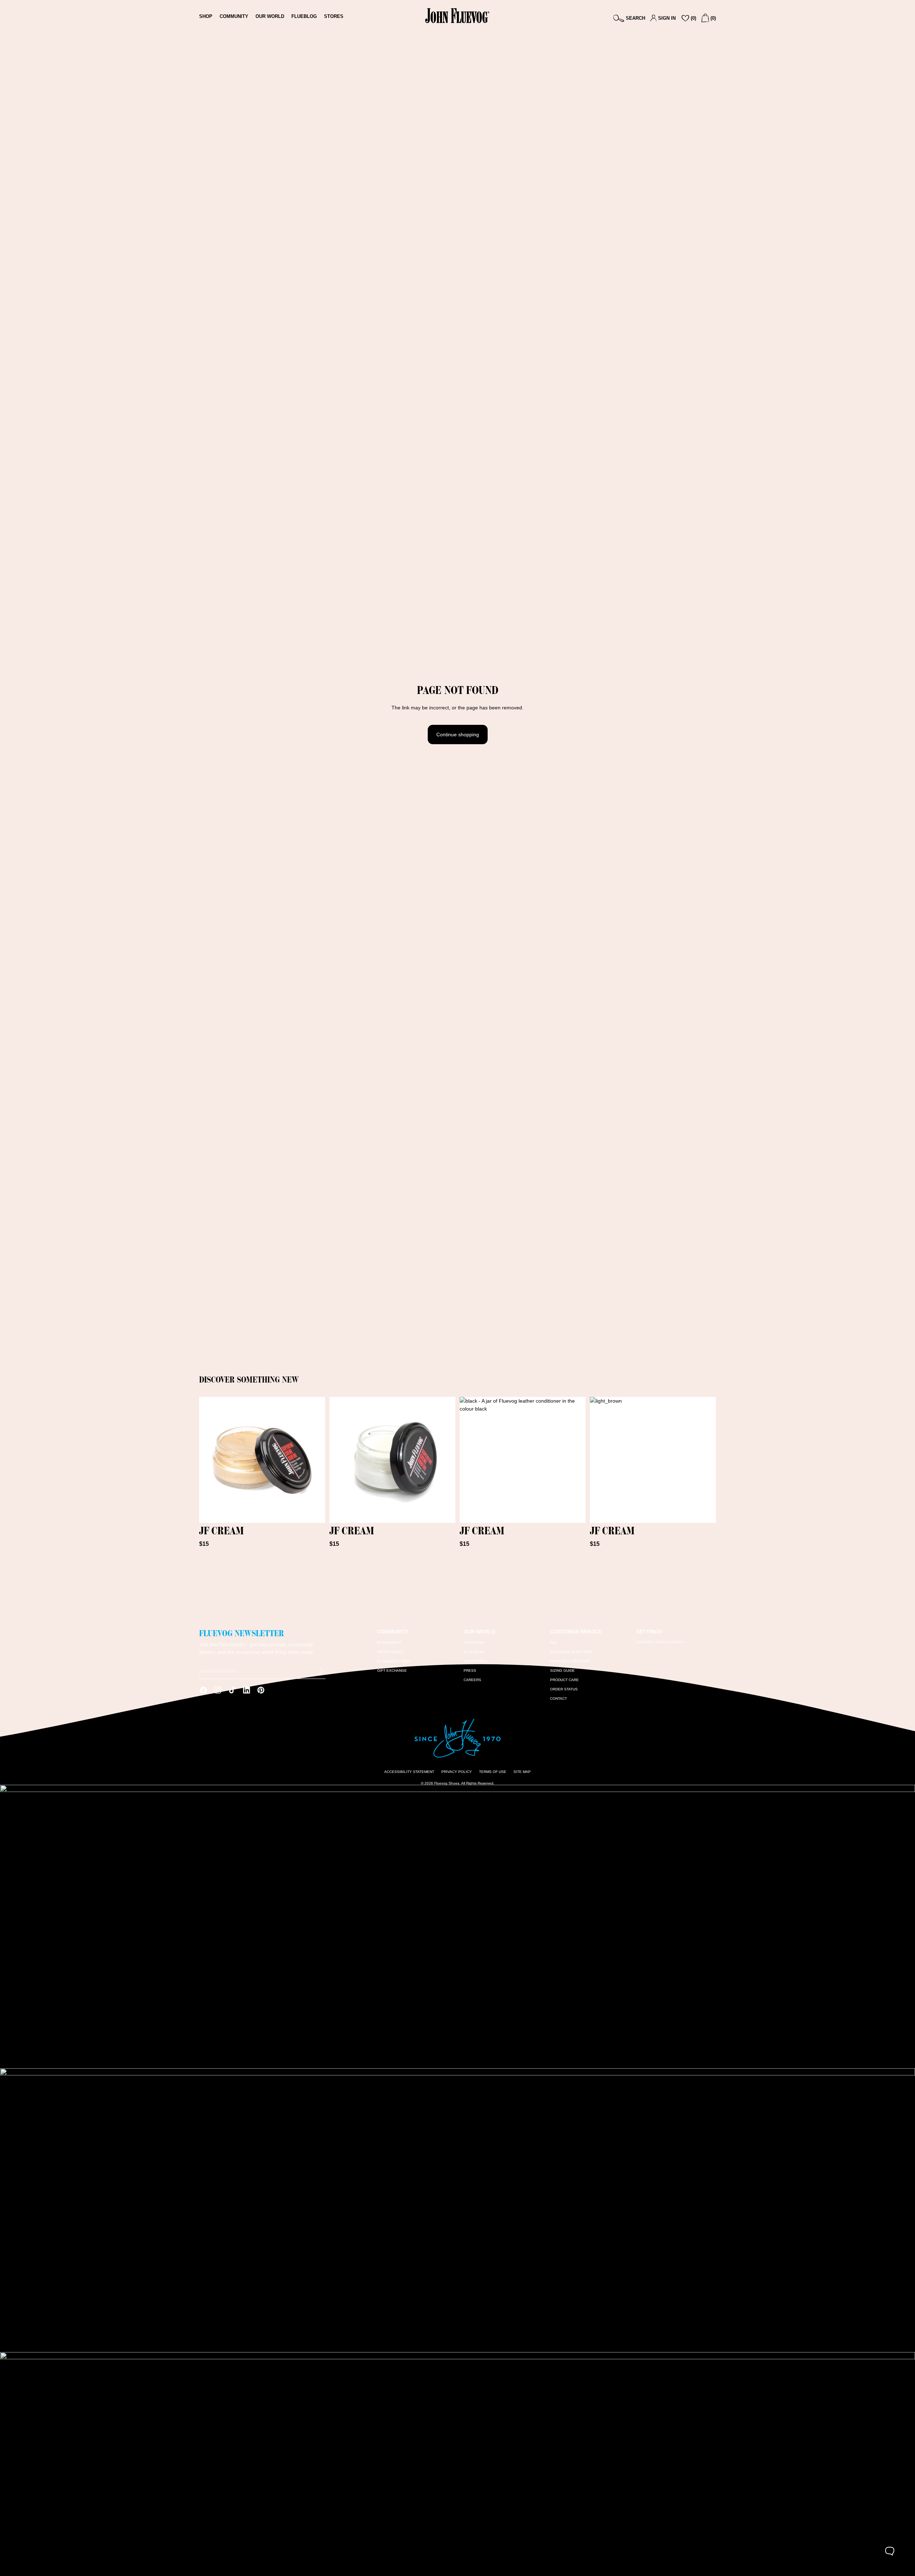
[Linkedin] (247, 1690)
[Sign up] (321, 1671)
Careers (472, 1680)
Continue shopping (458, 735)
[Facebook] (203, 1690)
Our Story (474, 1643)
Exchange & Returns (571, 1652)
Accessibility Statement (409, 1772)
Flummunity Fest (394, 1661)
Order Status (564, 1689)
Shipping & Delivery (570, 1661)
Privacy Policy (457, 1772)
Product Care (564, 1680)
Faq (554, 1643)
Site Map (522, 1772)
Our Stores (476, 1661)
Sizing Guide (562, 1671)
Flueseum (473, 1652)
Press (470, 1671)
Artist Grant (390, 1652)
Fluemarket (389, 1643)
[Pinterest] (261, 1690)
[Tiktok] (232, 1690)
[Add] (314, 1512)
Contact (559, 1698)
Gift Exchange (392, 1671)
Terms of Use (493, 1772)
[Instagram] (218, 1690)
